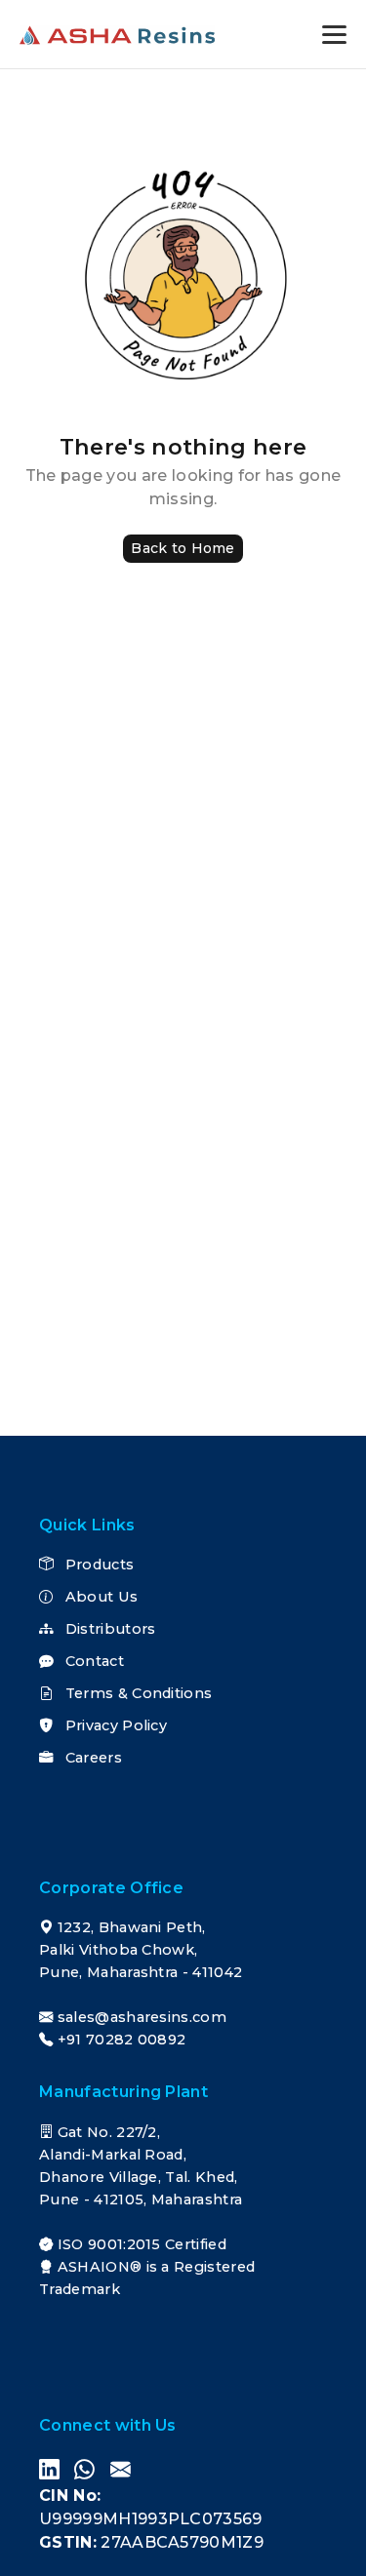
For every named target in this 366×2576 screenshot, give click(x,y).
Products (97, 1565)
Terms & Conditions (136, 1693)
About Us (99, 1597)
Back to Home (183, 548)
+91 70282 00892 (122, 2040)
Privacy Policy (114, 1725)
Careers (91, 1758)
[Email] (121, 2469)
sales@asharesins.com (142, 2017)
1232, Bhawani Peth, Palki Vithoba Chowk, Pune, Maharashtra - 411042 (141, 1950)
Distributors (108, 1629)
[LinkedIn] (49, 2469)
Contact (92, 1661)
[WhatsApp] (84, 2469)
